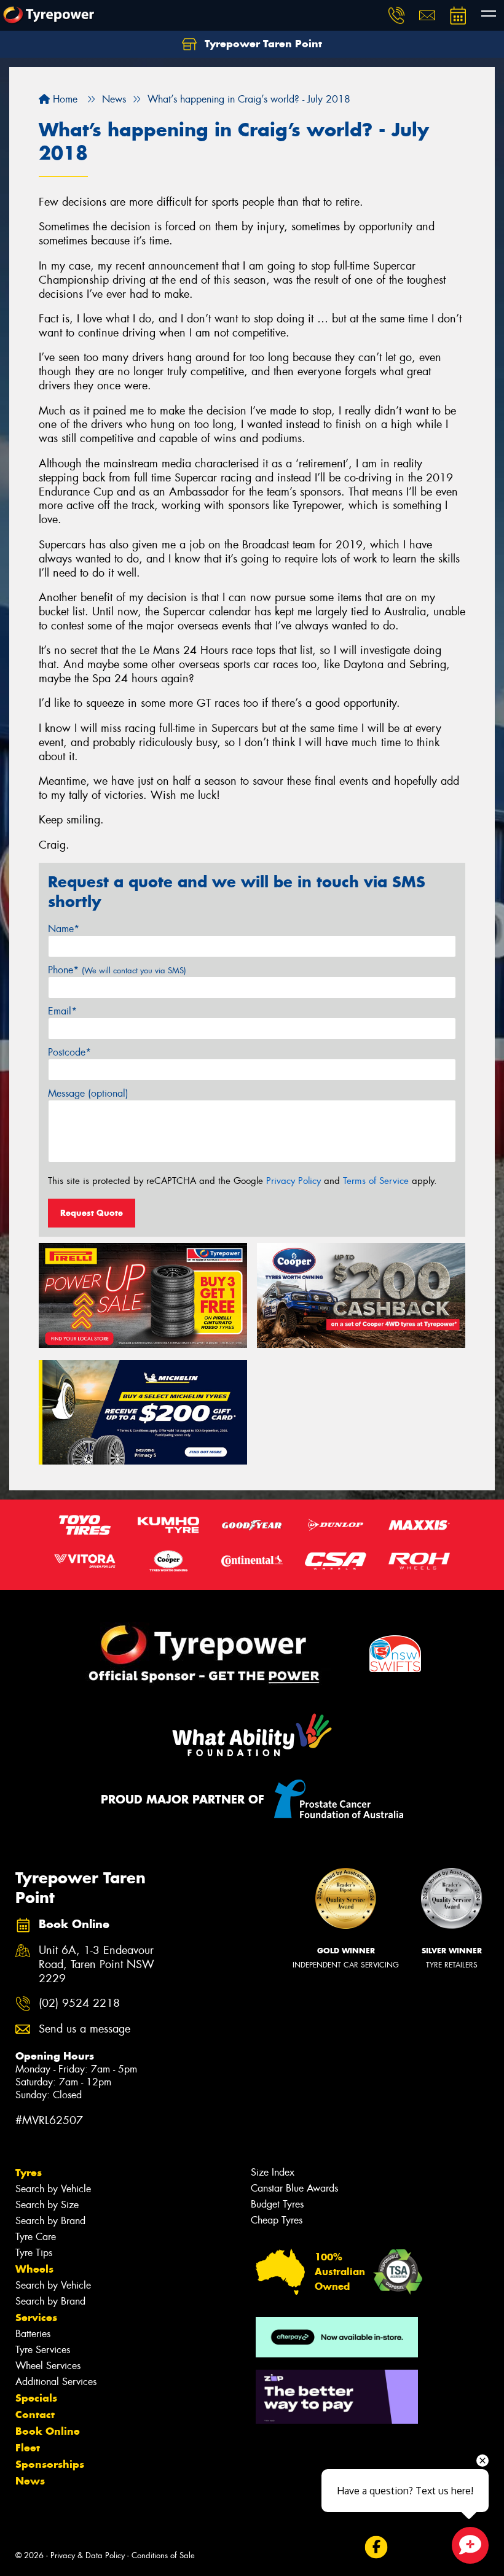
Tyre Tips (34, 2253)
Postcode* (69, 1052)
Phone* (117, 970)
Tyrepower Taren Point (262, 44)
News (30, 2481)
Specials (36, 2398)
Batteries (33, 2334)
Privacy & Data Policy (88, 2555)
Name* (64, 929)
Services (36, 2317)
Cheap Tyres (277, 2220)
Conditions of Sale (163, 2555)
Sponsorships (50, 2464)
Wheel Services (48, 2366)
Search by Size (47, 2205)
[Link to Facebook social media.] (376, 2547)
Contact (35, 2415)
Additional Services (56, 2382)
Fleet (28, 2448)
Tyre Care (36, 2237)
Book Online (48, 2431)
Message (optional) (88, 1093)
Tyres (29, 2173)
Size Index (273, 2172)
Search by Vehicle (53, 2189)
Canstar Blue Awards (294, 2188)
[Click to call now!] (396, 15)
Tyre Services (43, 2350)
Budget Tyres (277, 2204)
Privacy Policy (293, 1181)
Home (64, 99)
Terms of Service (376, 1181)
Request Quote (92, 1213)
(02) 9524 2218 (79, 2003)
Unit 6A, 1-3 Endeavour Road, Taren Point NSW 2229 (96, 1965)
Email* (62, 1011)
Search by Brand (50, 2221)
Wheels (34, 2269)
